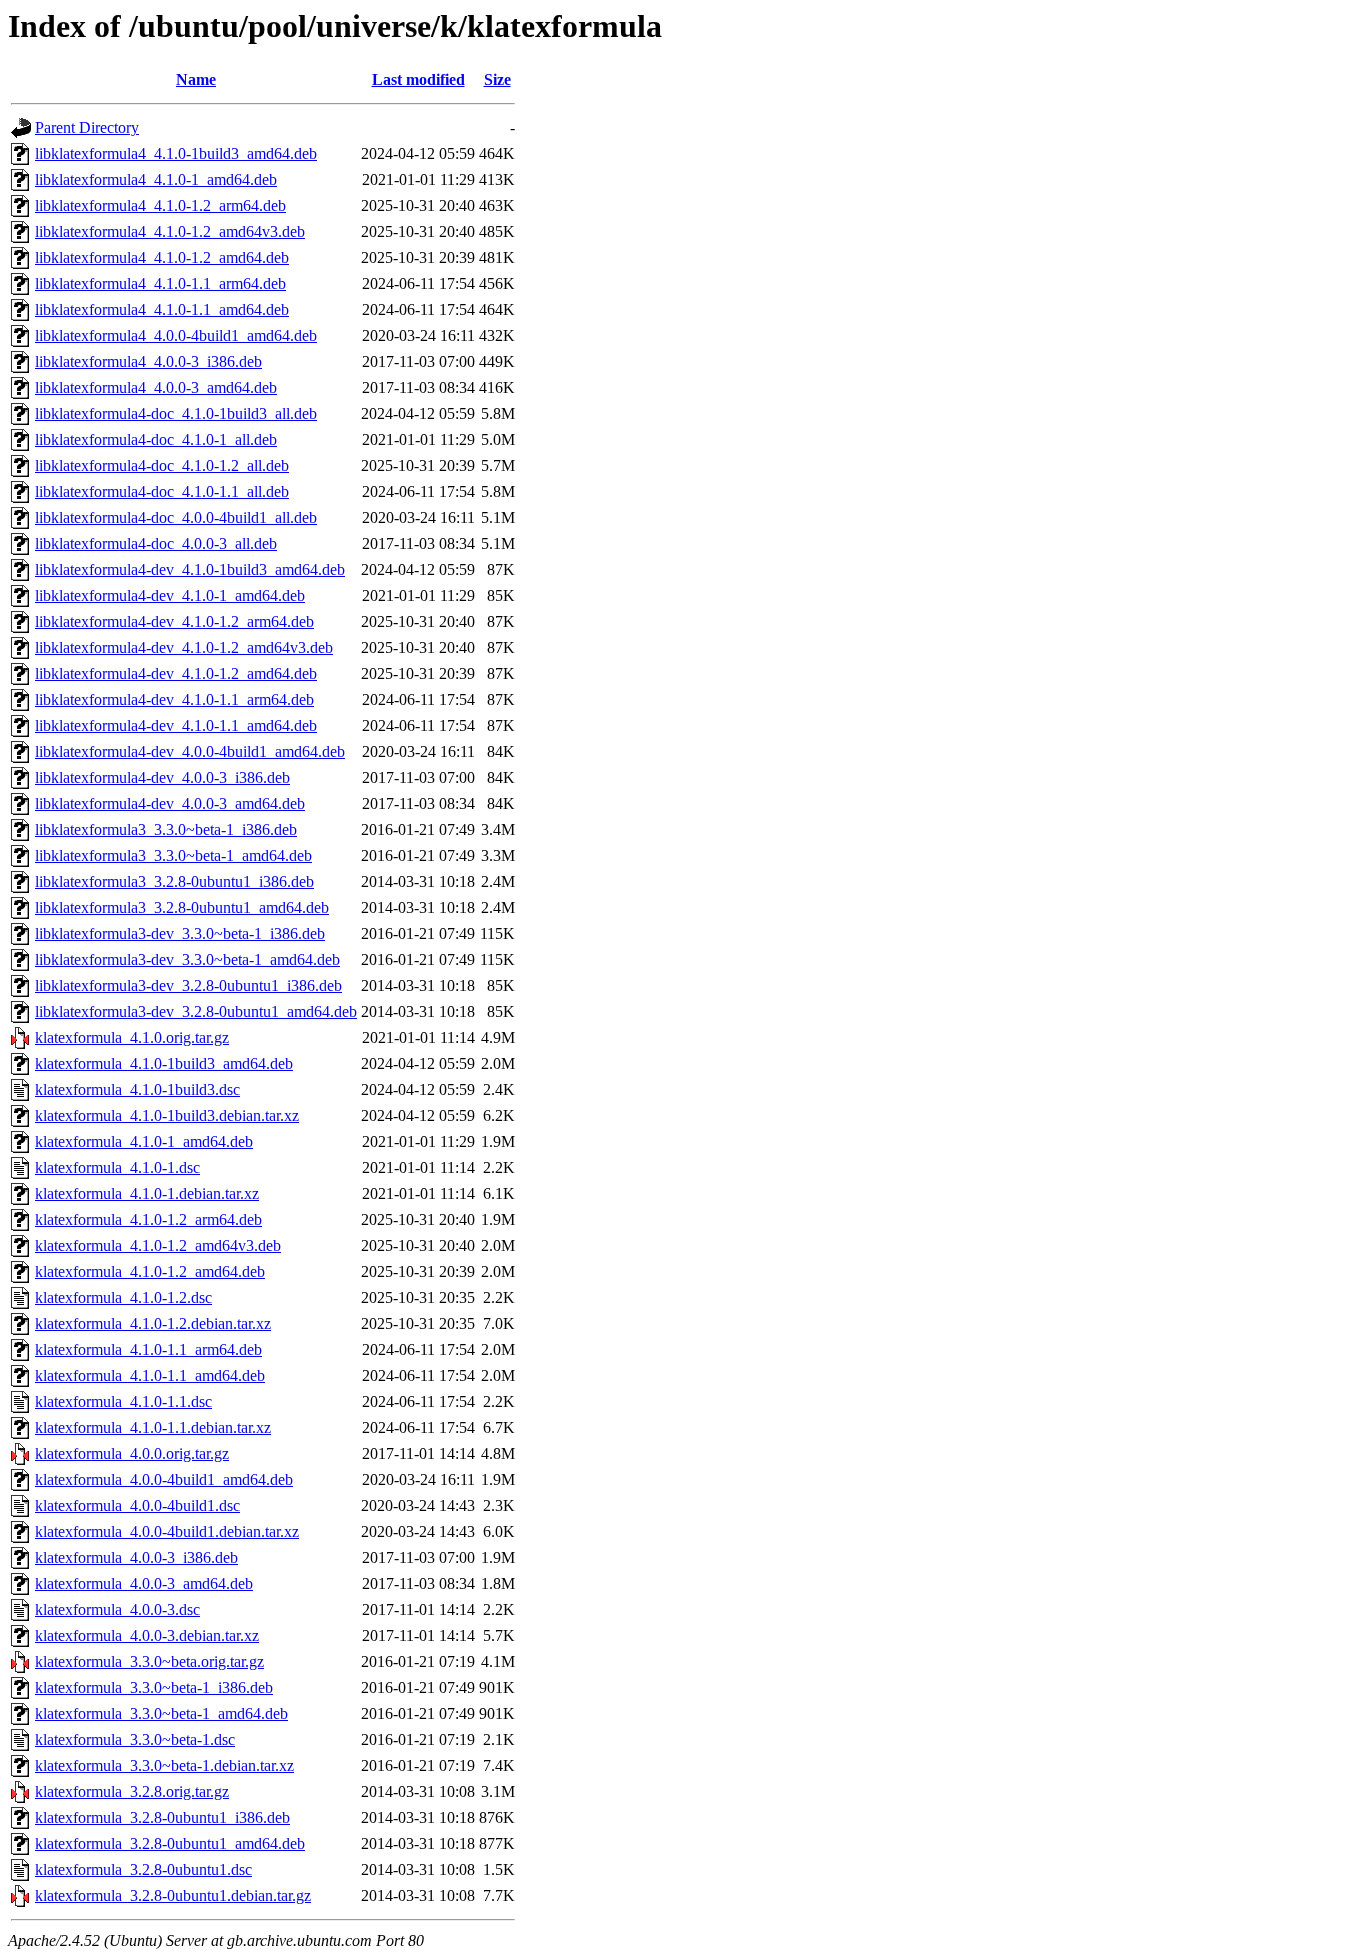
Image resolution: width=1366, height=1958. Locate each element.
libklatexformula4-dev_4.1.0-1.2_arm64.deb (174, 621)
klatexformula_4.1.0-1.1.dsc (123, 1401)
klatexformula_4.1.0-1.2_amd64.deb (150, 1271)
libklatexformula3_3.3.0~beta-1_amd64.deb (173, 855)
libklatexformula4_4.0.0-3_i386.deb (148, 361)
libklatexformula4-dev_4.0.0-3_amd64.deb (170, 803)
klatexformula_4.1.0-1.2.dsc (123, 1297)
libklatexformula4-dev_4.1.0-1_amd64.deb (170, 595)
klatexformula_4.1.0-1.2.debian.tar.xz (153, 1323)
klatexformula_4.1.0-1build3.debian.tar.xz (167, 1115)
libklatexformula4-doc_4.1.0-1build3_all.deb (176, 413)
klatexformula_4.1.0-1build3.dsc (137, 1089)
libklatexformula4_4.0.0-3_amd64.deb (156, 387)
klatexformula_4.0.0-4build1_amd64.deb (164, 1479)
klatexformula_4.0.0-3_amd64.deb (144, 1583)
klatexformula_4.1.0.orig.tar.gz (132, 1037)
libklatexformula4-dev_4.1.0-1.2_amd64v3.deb (184, 647)
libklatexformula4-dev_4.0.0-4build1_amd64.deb (190, 751)
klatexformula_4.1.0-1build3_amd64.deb (164, 1063)
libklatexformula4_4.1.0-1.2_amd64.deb (162, 257)
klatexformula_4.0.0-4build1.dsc (137, 1505)
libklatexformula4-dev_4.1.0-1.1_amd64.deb (176, 725)
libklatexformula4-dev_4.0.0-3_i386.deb (162, 777)
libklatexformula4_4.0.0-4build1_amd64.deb (176, 335)
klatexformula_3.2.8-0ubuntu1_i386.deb (162, 1817)
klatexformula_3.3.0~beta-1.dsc (135, 1739)
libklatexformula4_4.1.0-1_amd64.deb (156, 179)
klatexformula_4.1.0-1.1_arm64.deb (148, 1349)
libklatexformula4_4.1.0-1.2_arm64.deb (160, 205)
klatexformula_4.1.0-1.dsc (117, 1167)
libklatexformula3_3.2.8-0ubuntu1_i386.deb (174, 881)
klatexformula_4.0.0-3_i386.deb (136, 1557)
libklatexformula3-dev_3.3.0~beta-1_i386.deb (180, 933)
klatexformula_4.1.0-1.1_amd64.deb (150, 1375)
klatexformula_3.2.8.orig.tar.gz (132, 1791)
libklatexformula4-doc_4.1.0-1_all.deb (156, 439)
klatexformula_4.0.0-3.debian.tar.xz (147, 1635)
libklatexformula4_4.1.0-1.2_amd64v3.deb (170, 231)
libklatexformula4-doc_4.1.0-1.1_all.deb (162, 491)
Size (497, 79)
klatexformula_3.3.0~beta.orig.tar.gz (149, 1661)
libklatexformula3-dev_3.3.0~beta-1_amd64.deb (187, 959)
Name (196, 79)
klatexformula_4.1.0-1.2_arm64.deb (148, 1219)
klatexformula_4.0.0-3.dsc (117, 1609)
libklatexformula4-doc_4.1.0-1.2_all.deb (162, 465)
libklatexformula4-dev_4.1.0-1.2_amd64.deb (176, 673)
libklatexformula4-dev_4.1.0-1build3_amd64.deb (190, 569)
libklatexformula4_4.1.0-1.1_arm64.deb (160, 283)
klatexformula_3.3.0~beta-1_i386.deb (154, 1687)
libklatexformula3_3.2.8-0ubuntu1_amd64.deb (182, 907)
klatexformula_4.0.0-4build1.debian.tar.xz (167, 1531)
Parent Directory (87, 127)
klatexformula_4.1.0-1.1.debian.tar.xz (153, 1427)
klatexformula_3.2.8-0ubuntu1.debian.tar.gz (173, 1895)
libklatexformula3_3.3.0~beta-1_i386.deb (166, 829)
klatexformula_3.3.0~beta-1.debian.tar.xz (164, 1765)
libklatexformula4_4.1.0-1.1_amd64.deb (162, 309)
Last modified (418, 79)
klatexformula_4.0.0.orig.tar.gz (132, 1453)
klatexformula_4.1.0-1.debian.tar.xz (147, 1193)
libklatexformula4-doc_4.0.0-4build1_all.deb (176, 517)
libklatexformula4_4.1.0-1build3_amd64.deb (176, 153)
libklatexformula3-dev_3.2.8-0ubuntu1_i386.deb (188, 985)
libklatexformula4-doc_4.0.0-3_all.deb (156, 543)
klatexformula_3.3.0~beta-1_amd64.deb (161, 1713)
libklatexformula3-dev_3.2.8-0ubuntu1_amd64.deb (196, 1011)
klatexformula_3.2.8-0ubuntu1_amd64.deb (170, 1843)
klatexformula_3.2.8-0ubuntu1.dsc (143, 1869)
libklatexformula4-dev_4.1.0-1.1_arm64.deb (174, 699)
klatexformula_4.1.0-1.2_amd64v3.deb (158, 1245)
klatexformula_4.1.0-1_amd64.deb (144, 1141)
